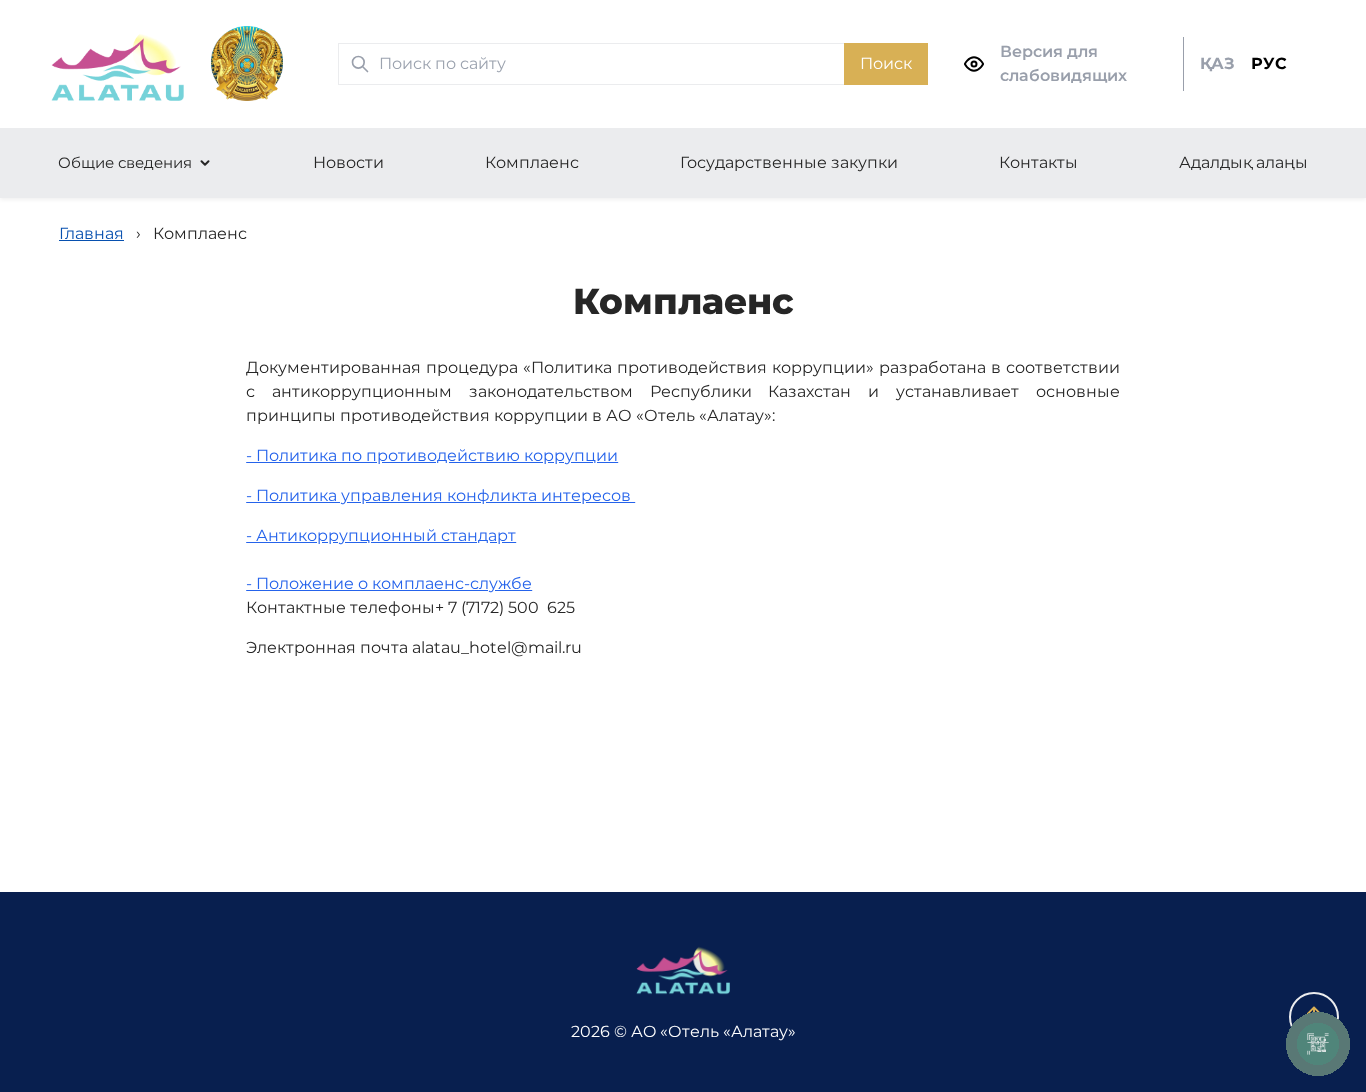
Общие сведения (125, 162)
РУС (1269, 63)
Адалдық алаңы (1243, 162)
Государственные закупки (789, 162)
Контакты (1038, 162)
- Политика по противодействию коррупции (432, 455)
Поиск (886, 63)
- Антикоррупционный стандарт (381, 535)
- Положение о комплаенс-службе (389, 583)
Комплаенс (532, 162)
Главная (91, 233)
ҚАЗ (1217, 63)
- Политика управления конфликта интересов (440, 495)
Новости (348, 162)
